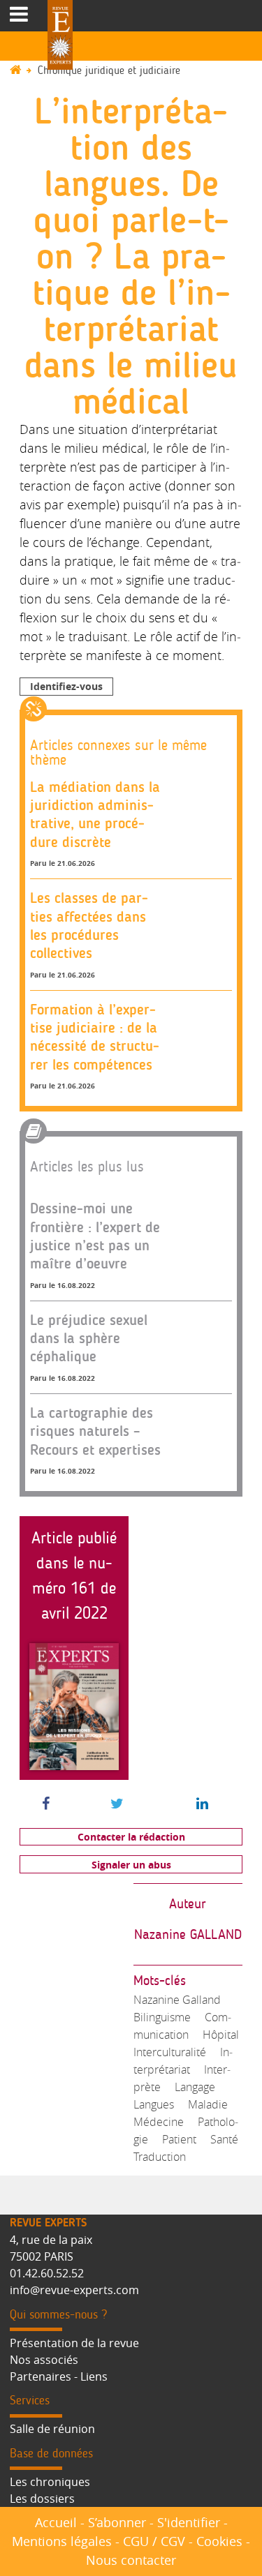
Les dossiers (42, 2499)
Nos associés (44, 2360)
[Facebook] (46, 1804)
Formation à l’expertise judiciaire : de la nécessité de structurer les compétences (95, 1037)
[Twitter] (117, 1804)
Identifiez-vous (66, 686)
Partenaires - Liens (59, 2376)
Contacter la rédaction (131, 1837)
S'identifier (189, 2522)
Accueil (56, 2522)
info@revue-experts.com (74, 2290)
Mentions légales (62, 2541)
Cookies (219, 2541)
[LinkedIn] (202, 1804)
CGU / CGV (154, 2541)
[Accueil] (22, 71)
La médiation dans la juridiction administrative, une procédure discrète (95, 814)
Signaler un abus (131, 1865)
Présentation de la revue (74, 2343)
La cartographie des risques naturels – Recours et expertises (95, 1431)
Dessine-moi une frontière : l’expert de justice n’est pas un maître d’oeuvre (95, 1236)
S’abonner (117, 2522)
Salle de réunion (52, 2429)
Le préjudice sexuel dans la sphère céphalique (89, 1338)
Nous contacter (131, 2560)
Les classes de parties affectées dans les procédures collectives (89, 925)
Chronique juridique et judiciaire (109, 71)
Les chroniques (50, 2482)
